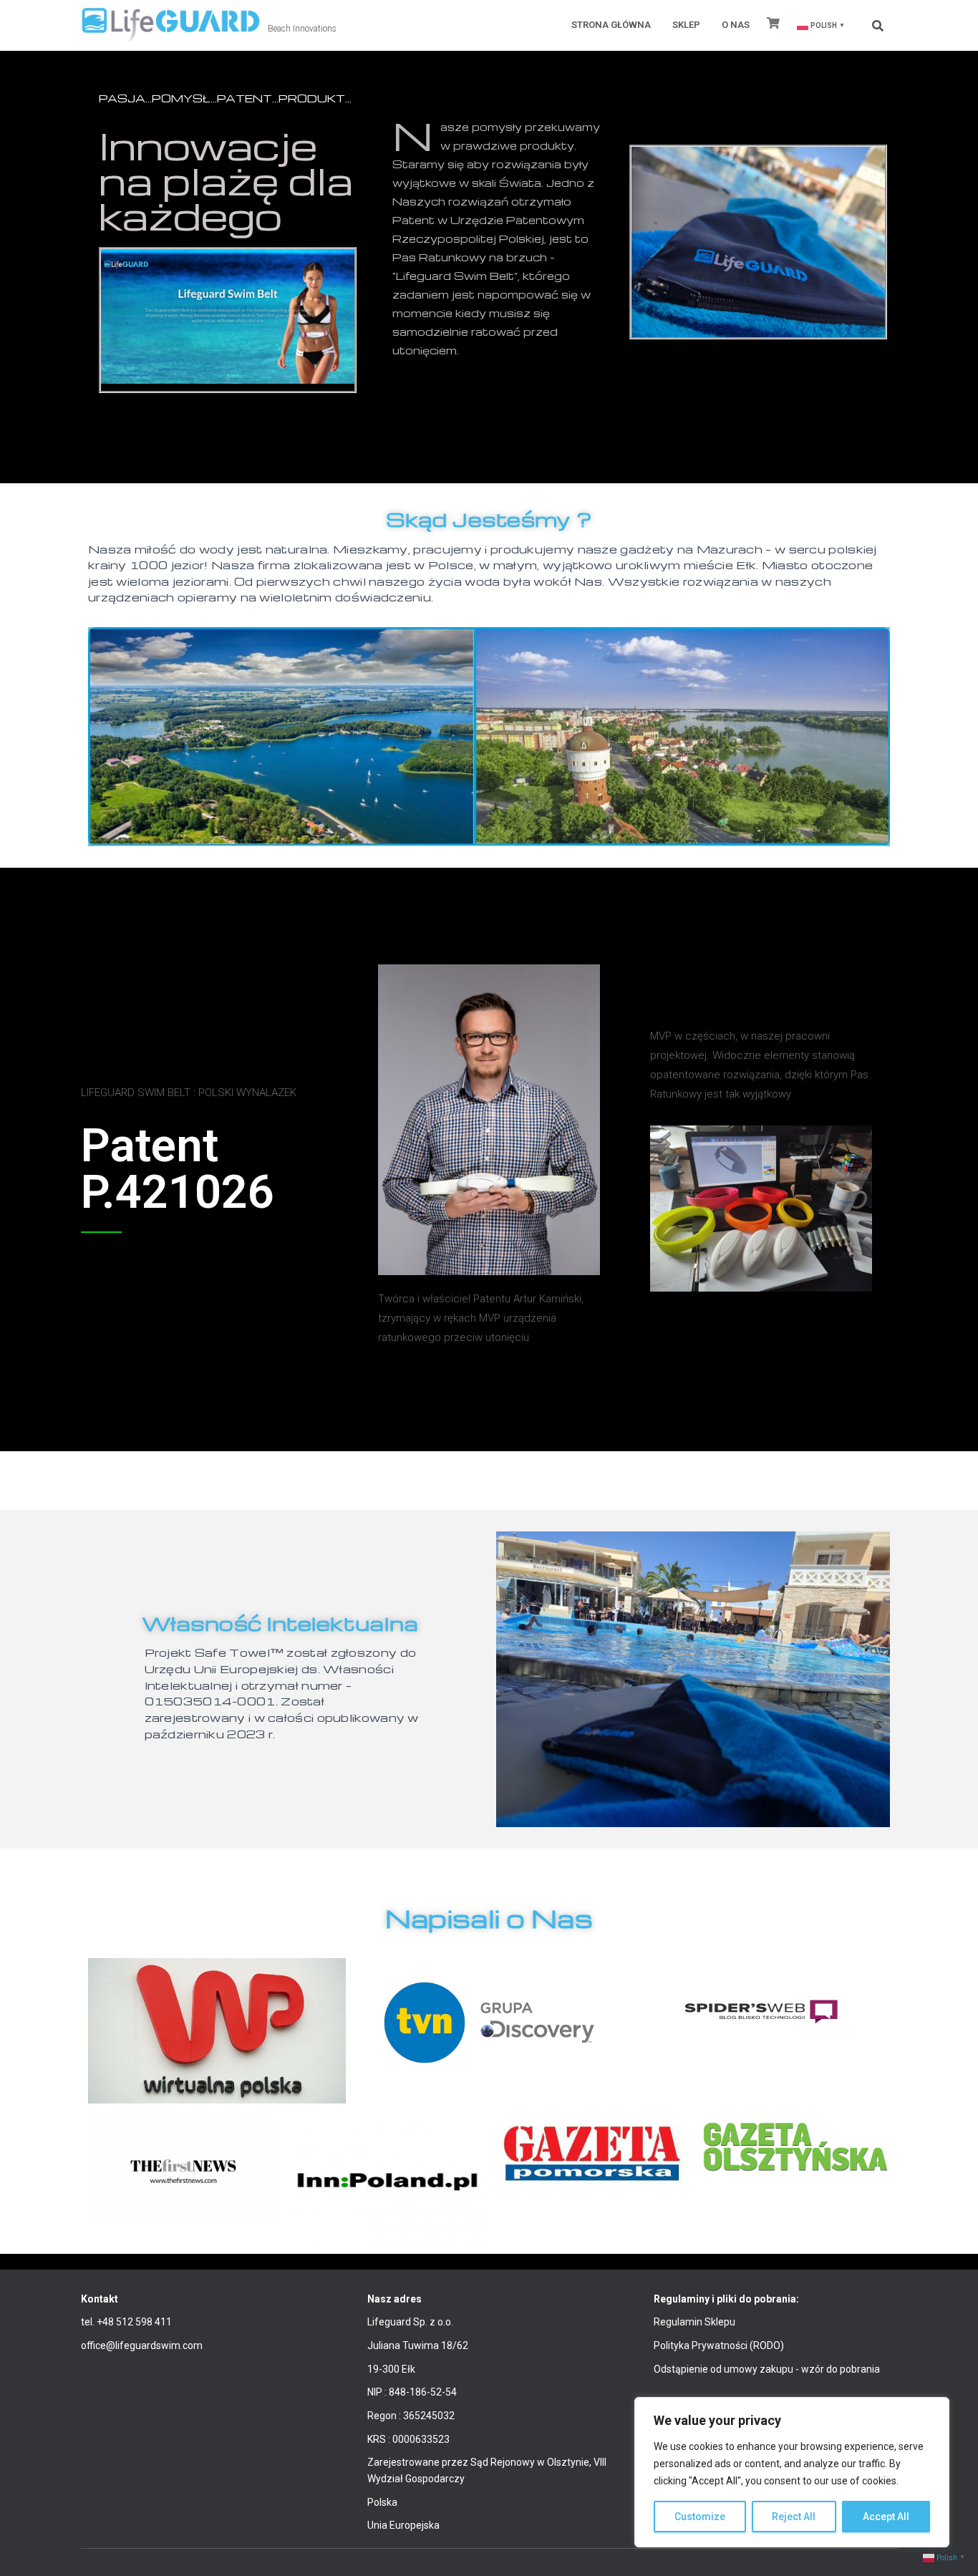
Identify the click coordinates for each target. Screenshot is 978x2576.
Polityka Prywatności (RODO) (719, 2345)
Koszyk (774, 26)
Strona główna (611, 25)
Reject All (794, 2517)
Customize (700, 2517)
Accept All (886, 2517)
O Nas (736, 25)
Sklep (686, 25)
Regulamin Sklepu (694, 2322)
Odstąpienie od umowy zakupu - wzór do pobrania (767, 2369)
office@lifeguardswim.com (142, 2345)
